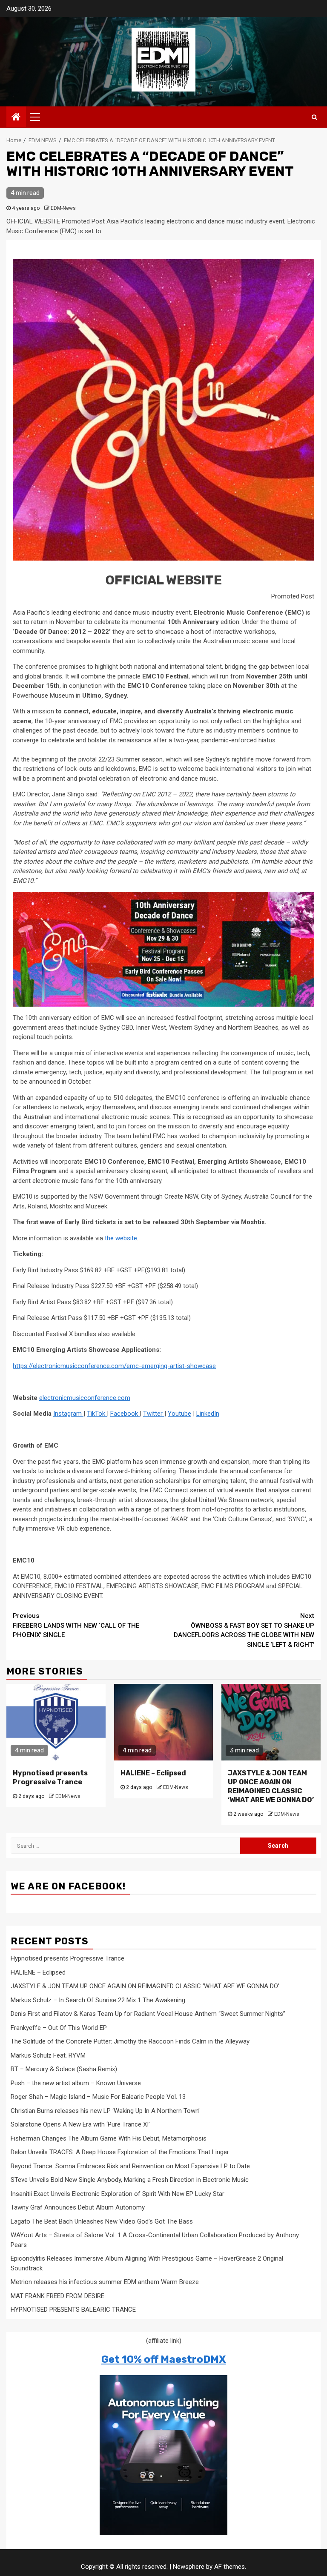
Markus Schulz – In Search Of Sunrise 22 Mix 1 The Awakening (98, 2000)
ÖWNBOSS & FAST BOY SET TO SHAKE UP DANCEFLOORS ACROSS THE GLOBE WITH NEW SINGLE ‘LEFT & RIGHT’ (244, 1630)
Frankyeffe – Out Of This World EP (59, 2028)
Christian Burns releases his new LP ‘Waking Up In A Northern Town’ (105, 2111)
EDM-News (63, 208)
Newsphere (189, 2567)
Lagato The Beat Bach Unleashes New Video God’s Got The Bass (102, 2221)
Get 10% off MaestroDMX (164, 2359)
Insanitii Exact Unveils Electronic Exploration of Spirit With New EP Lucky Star (118, 2194)
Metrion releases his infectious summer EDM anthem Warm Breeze (105, 2282)
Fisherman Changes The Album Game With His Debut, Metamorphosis (109, 2138)
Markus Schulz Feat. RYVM (48, 2055)
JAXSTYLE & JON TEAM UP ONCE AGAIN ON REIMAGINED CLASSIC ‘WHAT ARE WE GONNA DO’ (271, 1786)
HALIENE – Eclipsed (153, 1773)
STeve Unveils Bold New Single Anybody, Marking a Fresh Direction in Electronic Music (130, 2180)
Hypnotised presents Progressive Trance (50, 1777)
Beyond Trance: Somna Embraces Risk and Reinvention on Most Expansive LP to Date (130, 2166)
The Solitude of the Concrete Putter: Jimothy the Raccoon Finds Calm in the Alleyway (130, 2041)
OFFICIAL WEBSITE (164, 580)
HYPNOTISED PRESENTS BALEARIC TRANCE (73, 2310)
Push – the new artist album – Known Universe (76, 2083)
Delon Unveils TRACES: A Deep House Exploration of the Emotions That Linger (120, 2152)
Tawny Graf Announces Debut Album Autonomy (78, 2207)
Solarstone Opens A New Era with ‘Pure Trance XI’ (80, 2124)
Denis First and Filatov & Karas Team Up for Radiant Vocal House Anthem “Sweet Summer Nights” (148, 2014)
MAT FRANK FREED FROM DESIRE (57, 2296)
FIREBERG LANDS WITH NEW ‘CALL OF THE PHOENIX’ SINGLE (76, 1625)
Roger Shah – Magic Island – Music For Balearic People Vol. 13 (98, 2097)
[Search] (314, 117)
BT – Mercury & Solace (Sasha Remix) (64, 2069)
